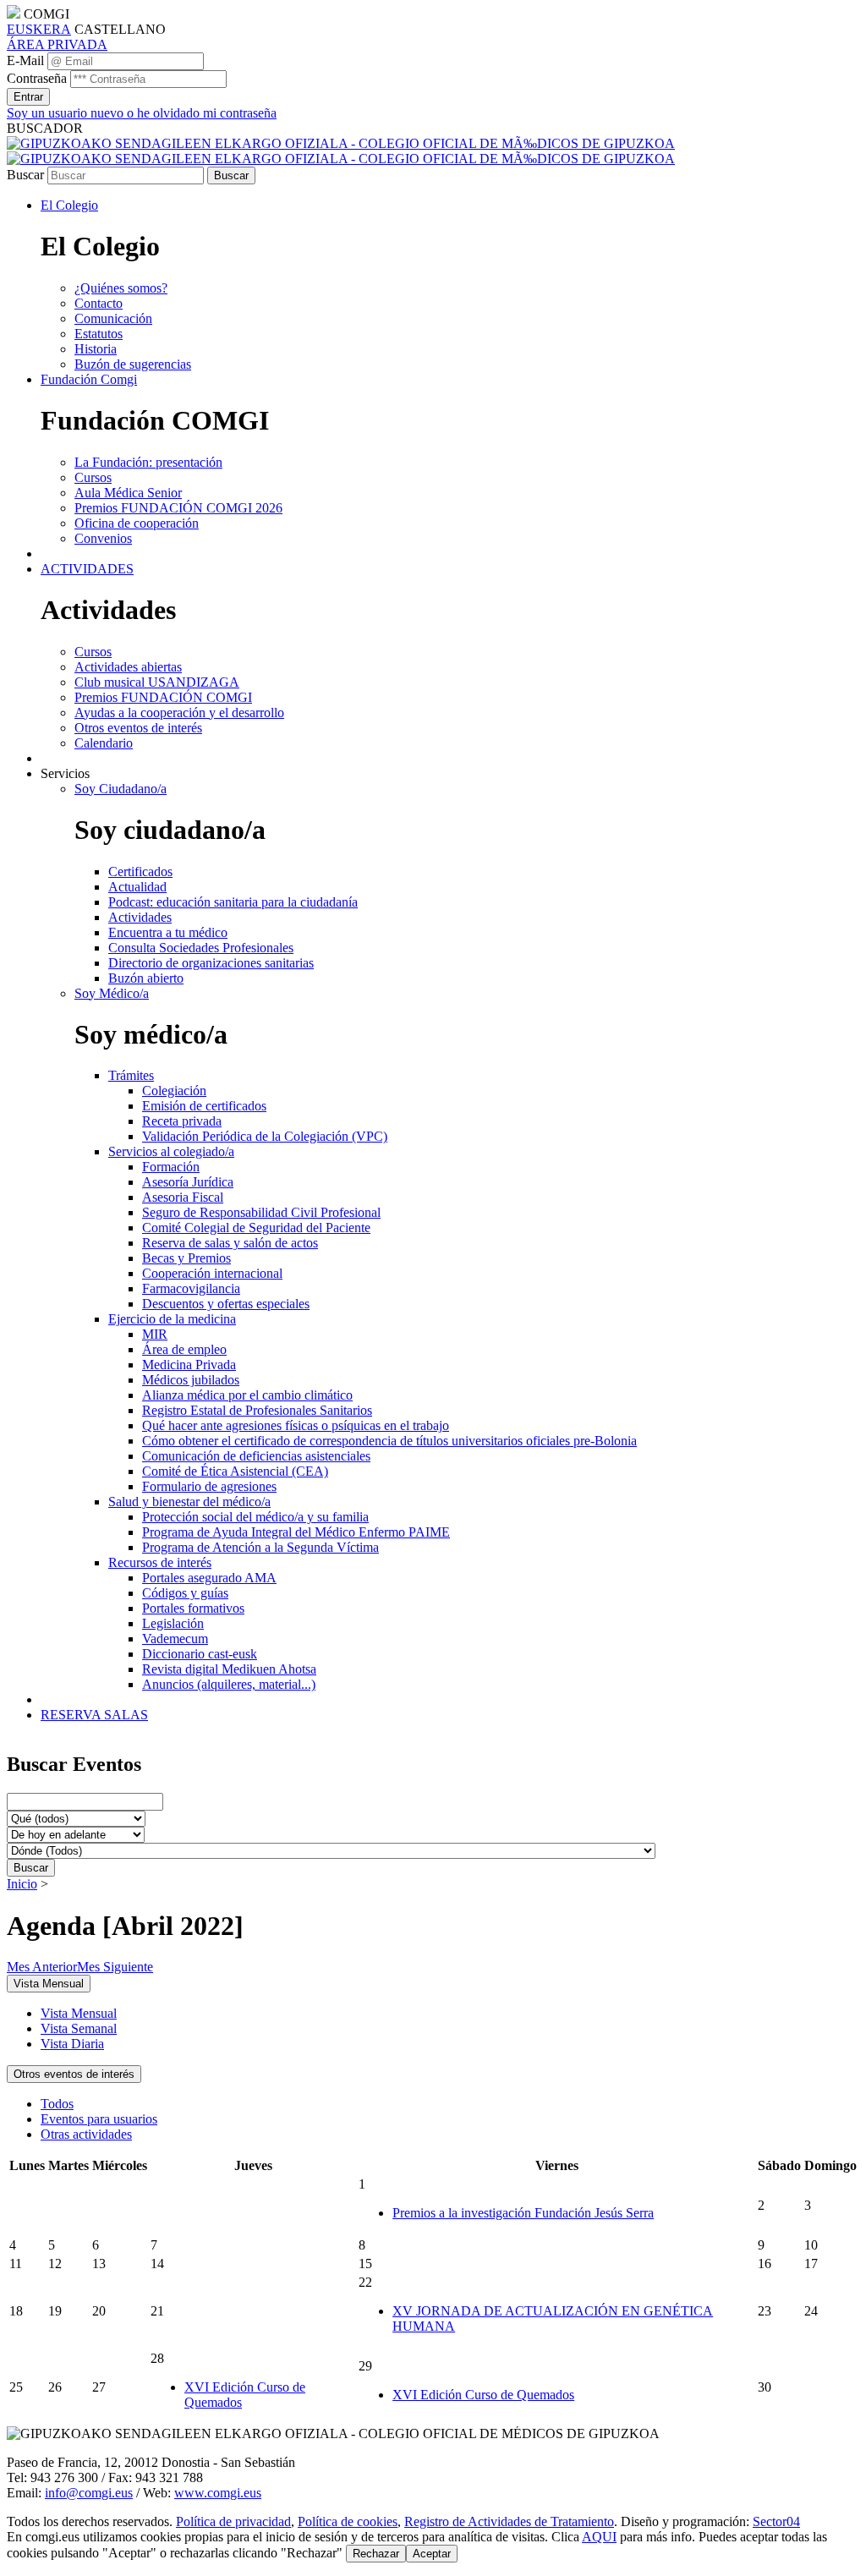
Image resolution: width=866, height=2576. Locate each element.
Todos (57, 2104)
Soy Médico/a (112, 993)
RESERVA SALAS (94, 1715)
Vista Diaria (72, 2044)
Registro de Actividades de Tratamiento (509, 2521)
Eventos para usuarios (99, 2119)
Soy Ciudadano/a (121, 789)
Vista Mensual (79, 2013)
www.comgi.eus (218, 2493)
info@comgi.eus (89, 2493)
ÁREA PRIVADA (57, 44)
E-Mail (25, 60)
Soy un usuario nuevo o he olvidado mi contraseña (142, 113)
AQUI (599, 2537)
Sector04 (776, 2521)
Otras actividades (86, 2134)
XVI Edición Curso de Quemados (483, 2395)
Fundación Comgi (89, 379)
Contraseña (37, 78)
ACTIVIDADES (87, 569)
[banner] (341, 151)
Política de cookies (348, 2521)
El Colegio (69, 205)
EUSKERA (39, 29)
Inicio (22, 1884)
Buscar (25, 175)
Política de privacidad (233, 2521)
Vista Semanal (79, 2028)
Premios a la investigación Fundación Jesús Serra (523, 2213)
